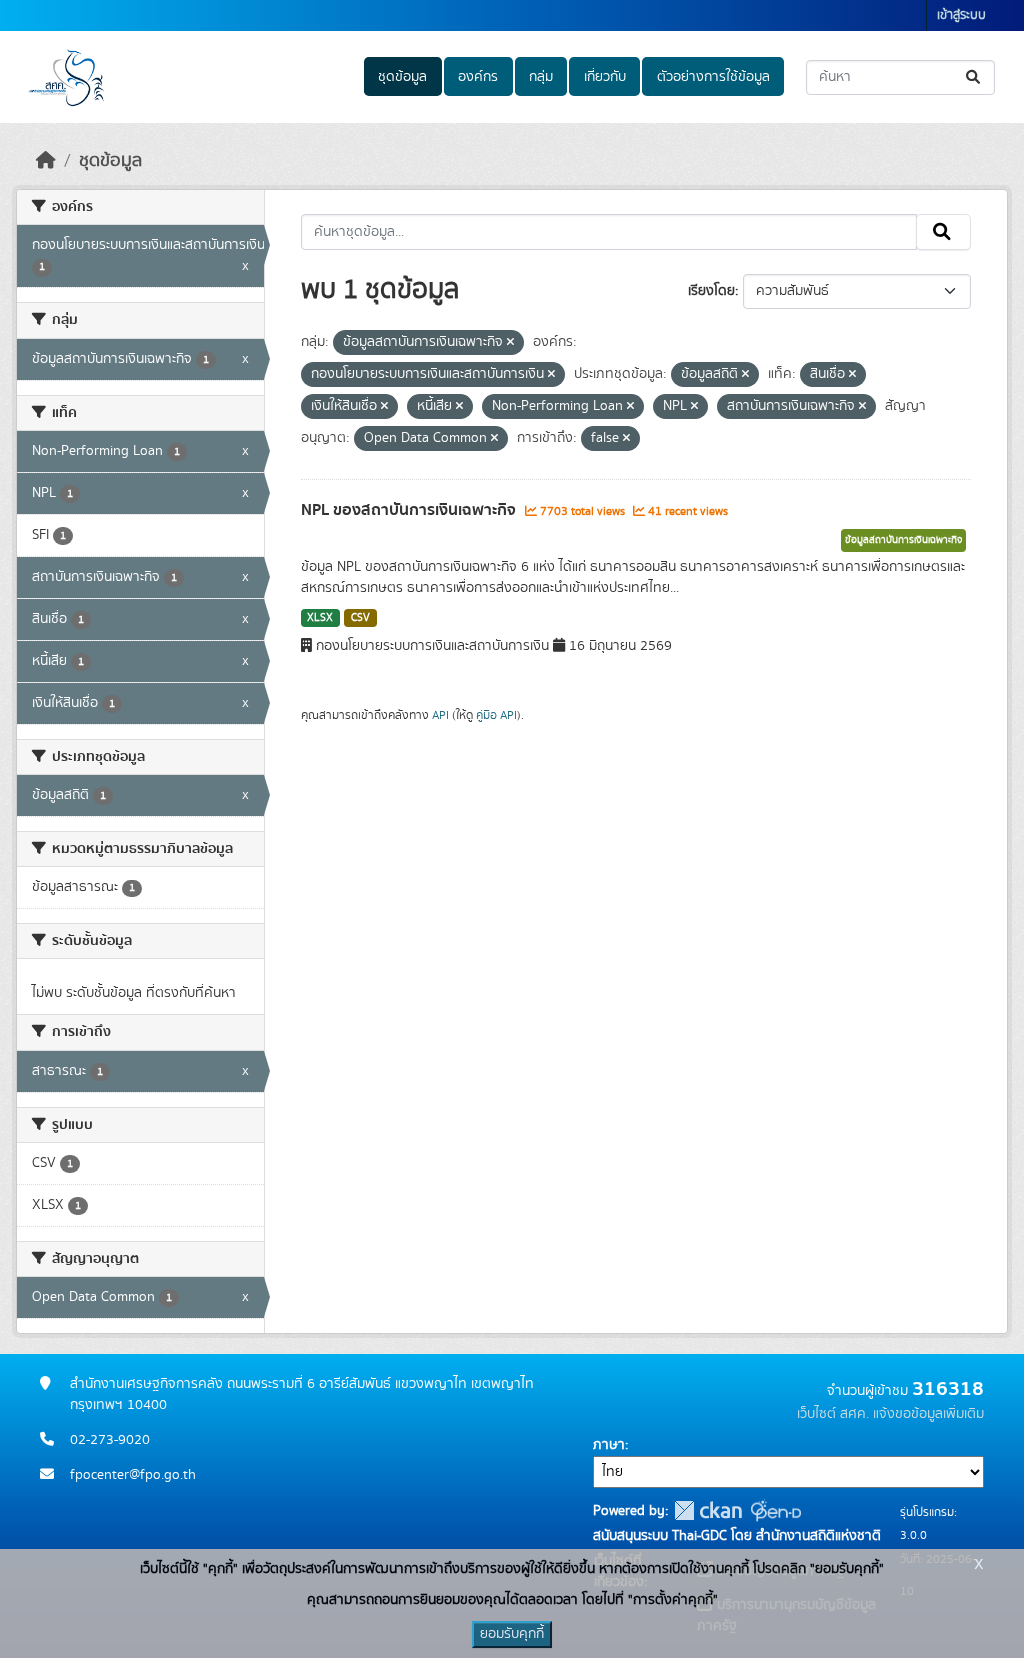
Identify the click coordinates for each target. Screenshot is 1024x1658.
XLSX (320, 618)
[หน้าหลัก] (46, 161)
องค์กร (478, 77)
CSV (360, 618)
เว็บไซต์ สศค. (833, 1414)
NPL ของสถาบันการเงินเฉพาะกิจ (410, 510)
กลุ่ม (541, 77)
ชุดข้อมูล (402, 77)
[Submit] (974, 77)
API (440, 715)
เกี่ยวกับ (605, 77)
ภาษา (609, 1445)
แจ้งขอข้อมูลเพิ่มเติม (928, 1414)
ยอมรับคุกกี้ (512, 1634)
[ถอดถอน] (510, 343)
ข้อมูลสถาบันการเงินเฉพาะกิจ (903, 540)
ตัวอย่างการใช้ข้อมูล (713, 77)
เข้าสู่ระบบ (961, 15)
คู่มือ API (496, 715)
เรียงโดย (711, 291)
